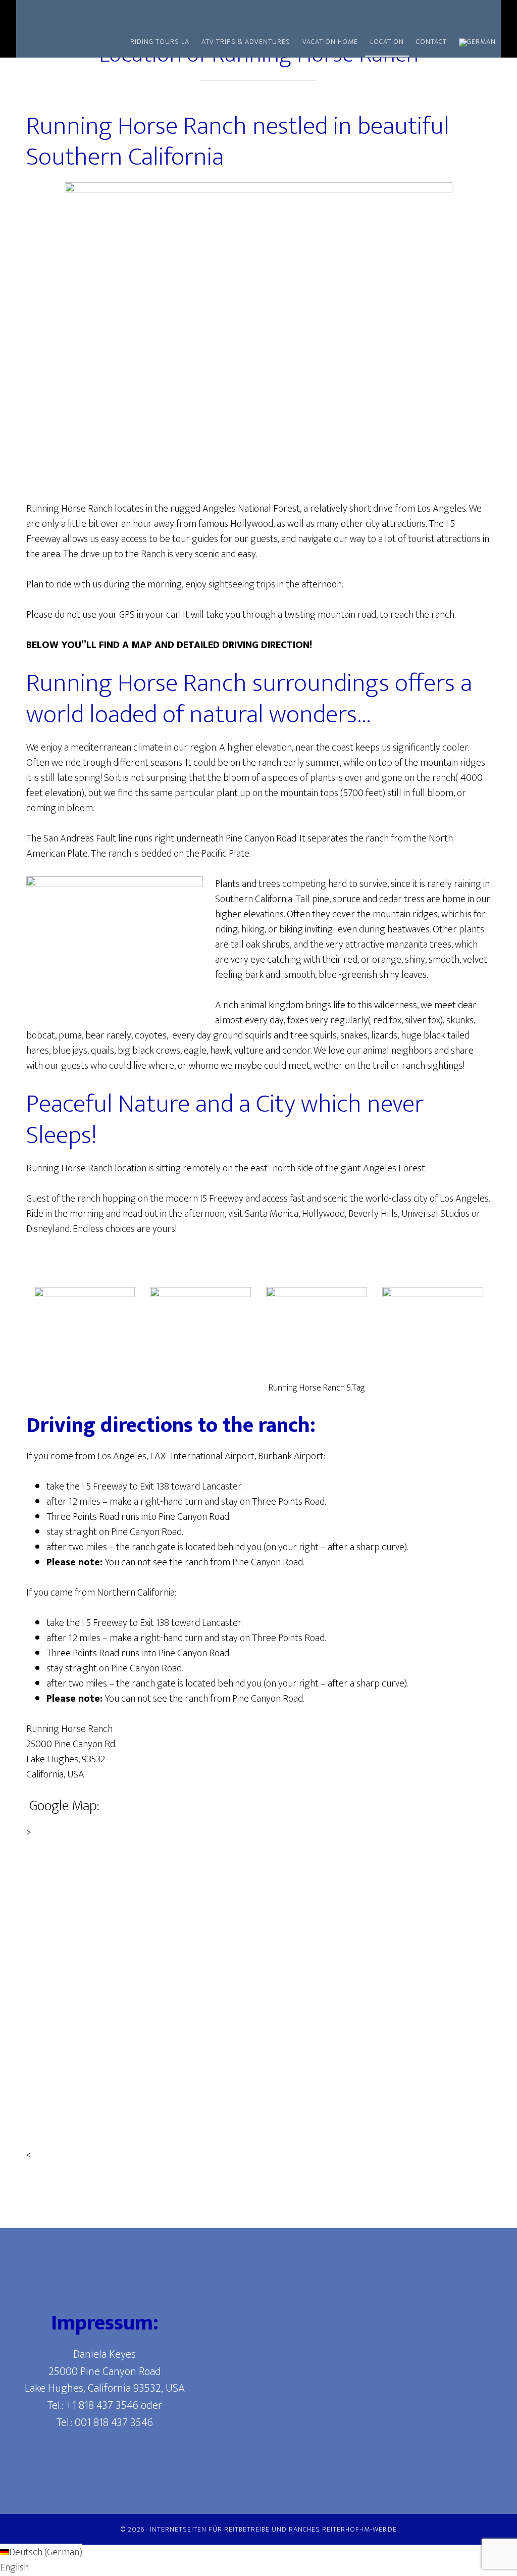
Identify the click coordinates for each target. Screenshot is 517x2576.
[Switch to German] (477, 43)
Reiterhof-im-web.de (359, 2529)
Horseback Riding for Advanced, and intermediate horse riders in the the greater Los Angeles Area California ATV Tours (107, 14)
